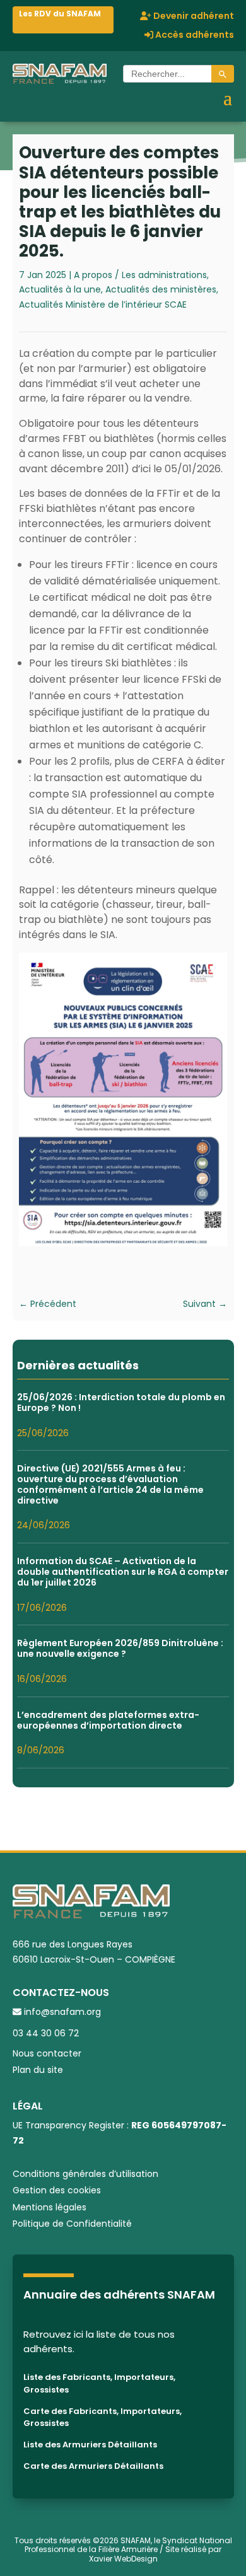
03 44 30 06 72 (46, 2033)
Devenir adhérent (193, 17)
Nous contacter (47, 2053)
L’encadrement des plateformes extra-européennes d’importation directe (108, 1720)
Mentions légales (50, 2207)
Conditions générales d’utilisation (85, 2174)
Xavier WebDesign (123, 2559)
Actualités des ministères (161, 289)
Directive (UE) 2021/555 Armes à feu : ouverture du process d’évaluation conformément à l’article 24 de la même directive (110, 1484)
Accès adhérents (194, 36)
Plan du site (38, 2070)
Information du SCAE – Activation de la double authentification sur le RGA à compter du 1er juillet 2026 (123, 1572)
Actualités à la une (60, 289)
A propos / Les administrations (140, 275)
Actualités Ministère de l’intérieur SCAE (103, 305)
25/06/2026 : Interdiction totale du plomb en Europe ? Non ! (121, 1402)
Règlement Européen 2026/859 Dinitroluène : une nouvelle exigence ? (120, 1648)
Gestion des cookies (57, 2190)
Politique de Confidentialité (72, 2224)
